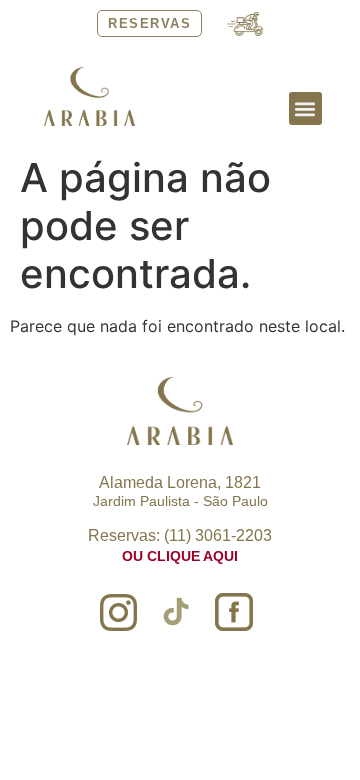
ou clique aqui (180, 556)
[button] (305, 108)
